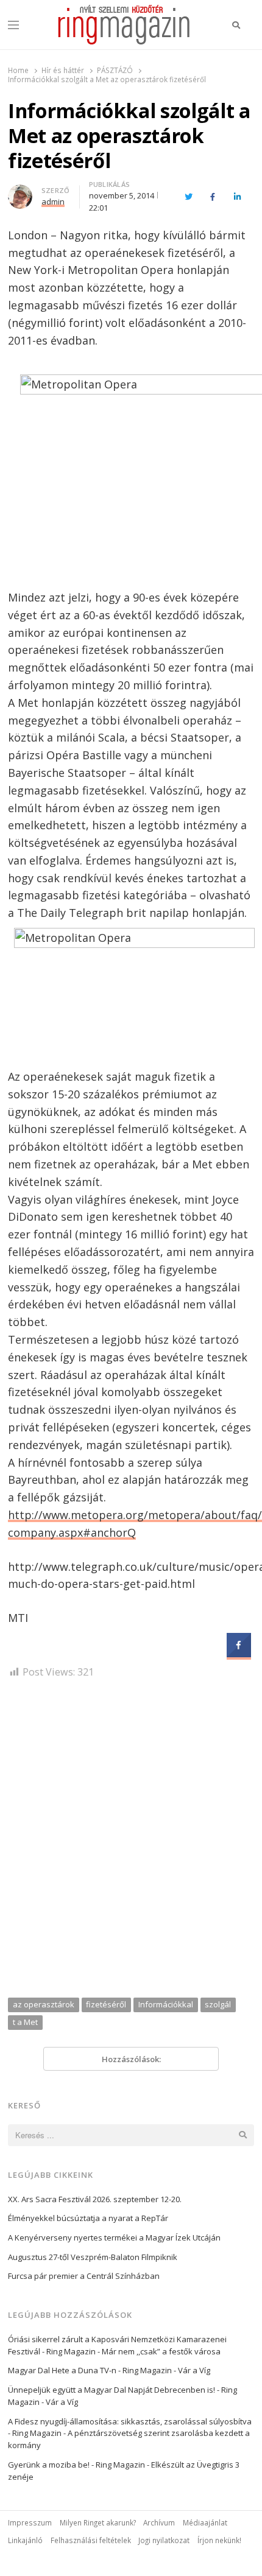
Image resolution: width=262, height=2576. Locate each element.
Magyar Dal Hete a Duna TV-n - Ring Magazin (90, 2370)
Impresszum (30, 2522)
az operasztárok (44, 2004)
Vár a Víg (194, 2370)
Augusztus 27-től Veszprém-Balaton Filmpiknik (93, 2257)
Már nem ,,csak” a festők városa (161, 2351)
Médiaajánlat (205, 2522)
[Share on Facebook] (239, 1654)
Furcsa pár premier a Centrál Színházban (84, 2276)
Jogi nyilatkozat (164, 2540)
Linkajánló (25, 2540)
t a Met (25, 2022)
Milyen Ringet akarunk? (98, 2522)
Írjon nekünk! (219, 2540)
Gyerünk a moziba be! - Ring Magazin (76, 2465)
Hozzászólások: (131, 2059)
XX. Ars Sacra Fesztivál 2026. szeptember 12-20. (95, 2199)
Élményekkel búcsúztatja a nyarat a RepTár (88, 2218)
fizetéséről (106, 2004)
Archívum (159, 2522)
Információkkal (166, 2004)
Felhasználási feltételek (91, 2540)
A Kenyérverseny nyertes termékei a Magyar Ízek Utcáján (114, 2237)
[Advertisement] (131, 1842)
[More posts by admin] (20, 192)
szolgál (218, 2004)
